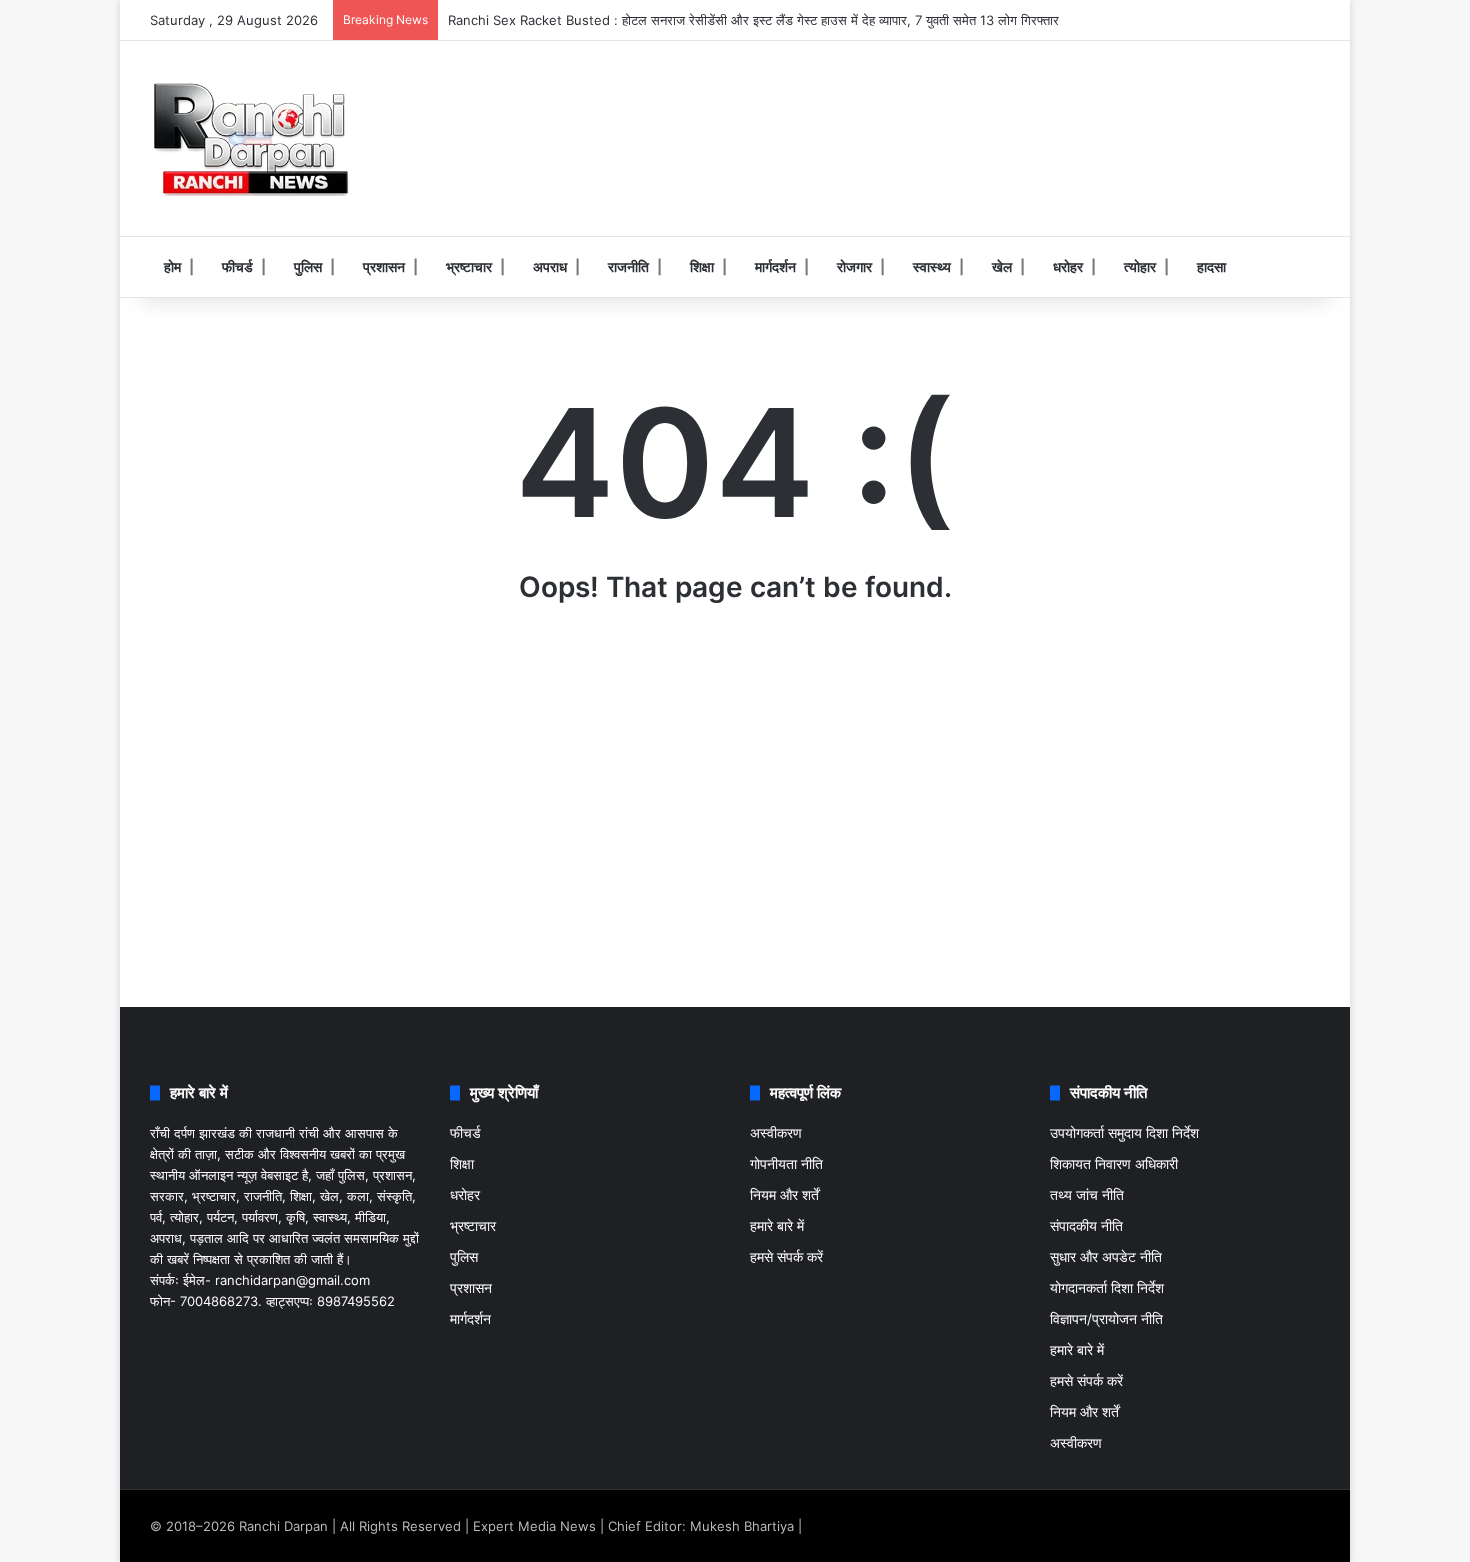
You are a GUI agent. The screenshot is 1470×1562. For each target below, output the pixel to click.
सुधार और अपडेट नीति (1106, 1257)
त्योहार (1140, 266)
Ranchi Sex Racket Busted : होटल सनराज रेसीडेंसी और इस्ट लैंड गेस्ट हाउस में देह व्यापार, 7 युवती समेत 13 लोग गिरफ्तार (753, 20)
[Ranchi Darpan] (250, 138)
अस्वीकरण (776, 1133)
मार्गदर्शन (775, 266)
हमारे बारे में (777, 1226)
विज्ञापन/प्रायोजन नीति (1106, 1319)
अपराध (550, 266)
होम (172, 266)
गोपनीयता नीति (786, 1164)
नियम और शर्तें (784, 1195)
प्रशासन (384, 266)
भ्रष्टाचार (469, 266)
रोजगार (854, 266)
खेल (1002, 266)
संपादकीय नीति (1086, 1226)
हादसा (1211, 266)
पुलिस (308, 266)
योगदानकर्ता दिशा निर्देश (1107, 1288)
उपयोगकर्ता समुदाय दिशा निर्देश (1124, 1133)
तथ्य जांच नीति (1087, 1195)
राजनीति (628, 266)
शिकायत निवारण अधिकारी (1114, 1164)
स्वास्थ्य (932, 266)
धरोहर (1068, 266)
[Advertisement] (935, 106)
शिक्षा (702, 266)
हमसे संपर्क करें (786, 1257)
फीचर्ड (237, 266)
